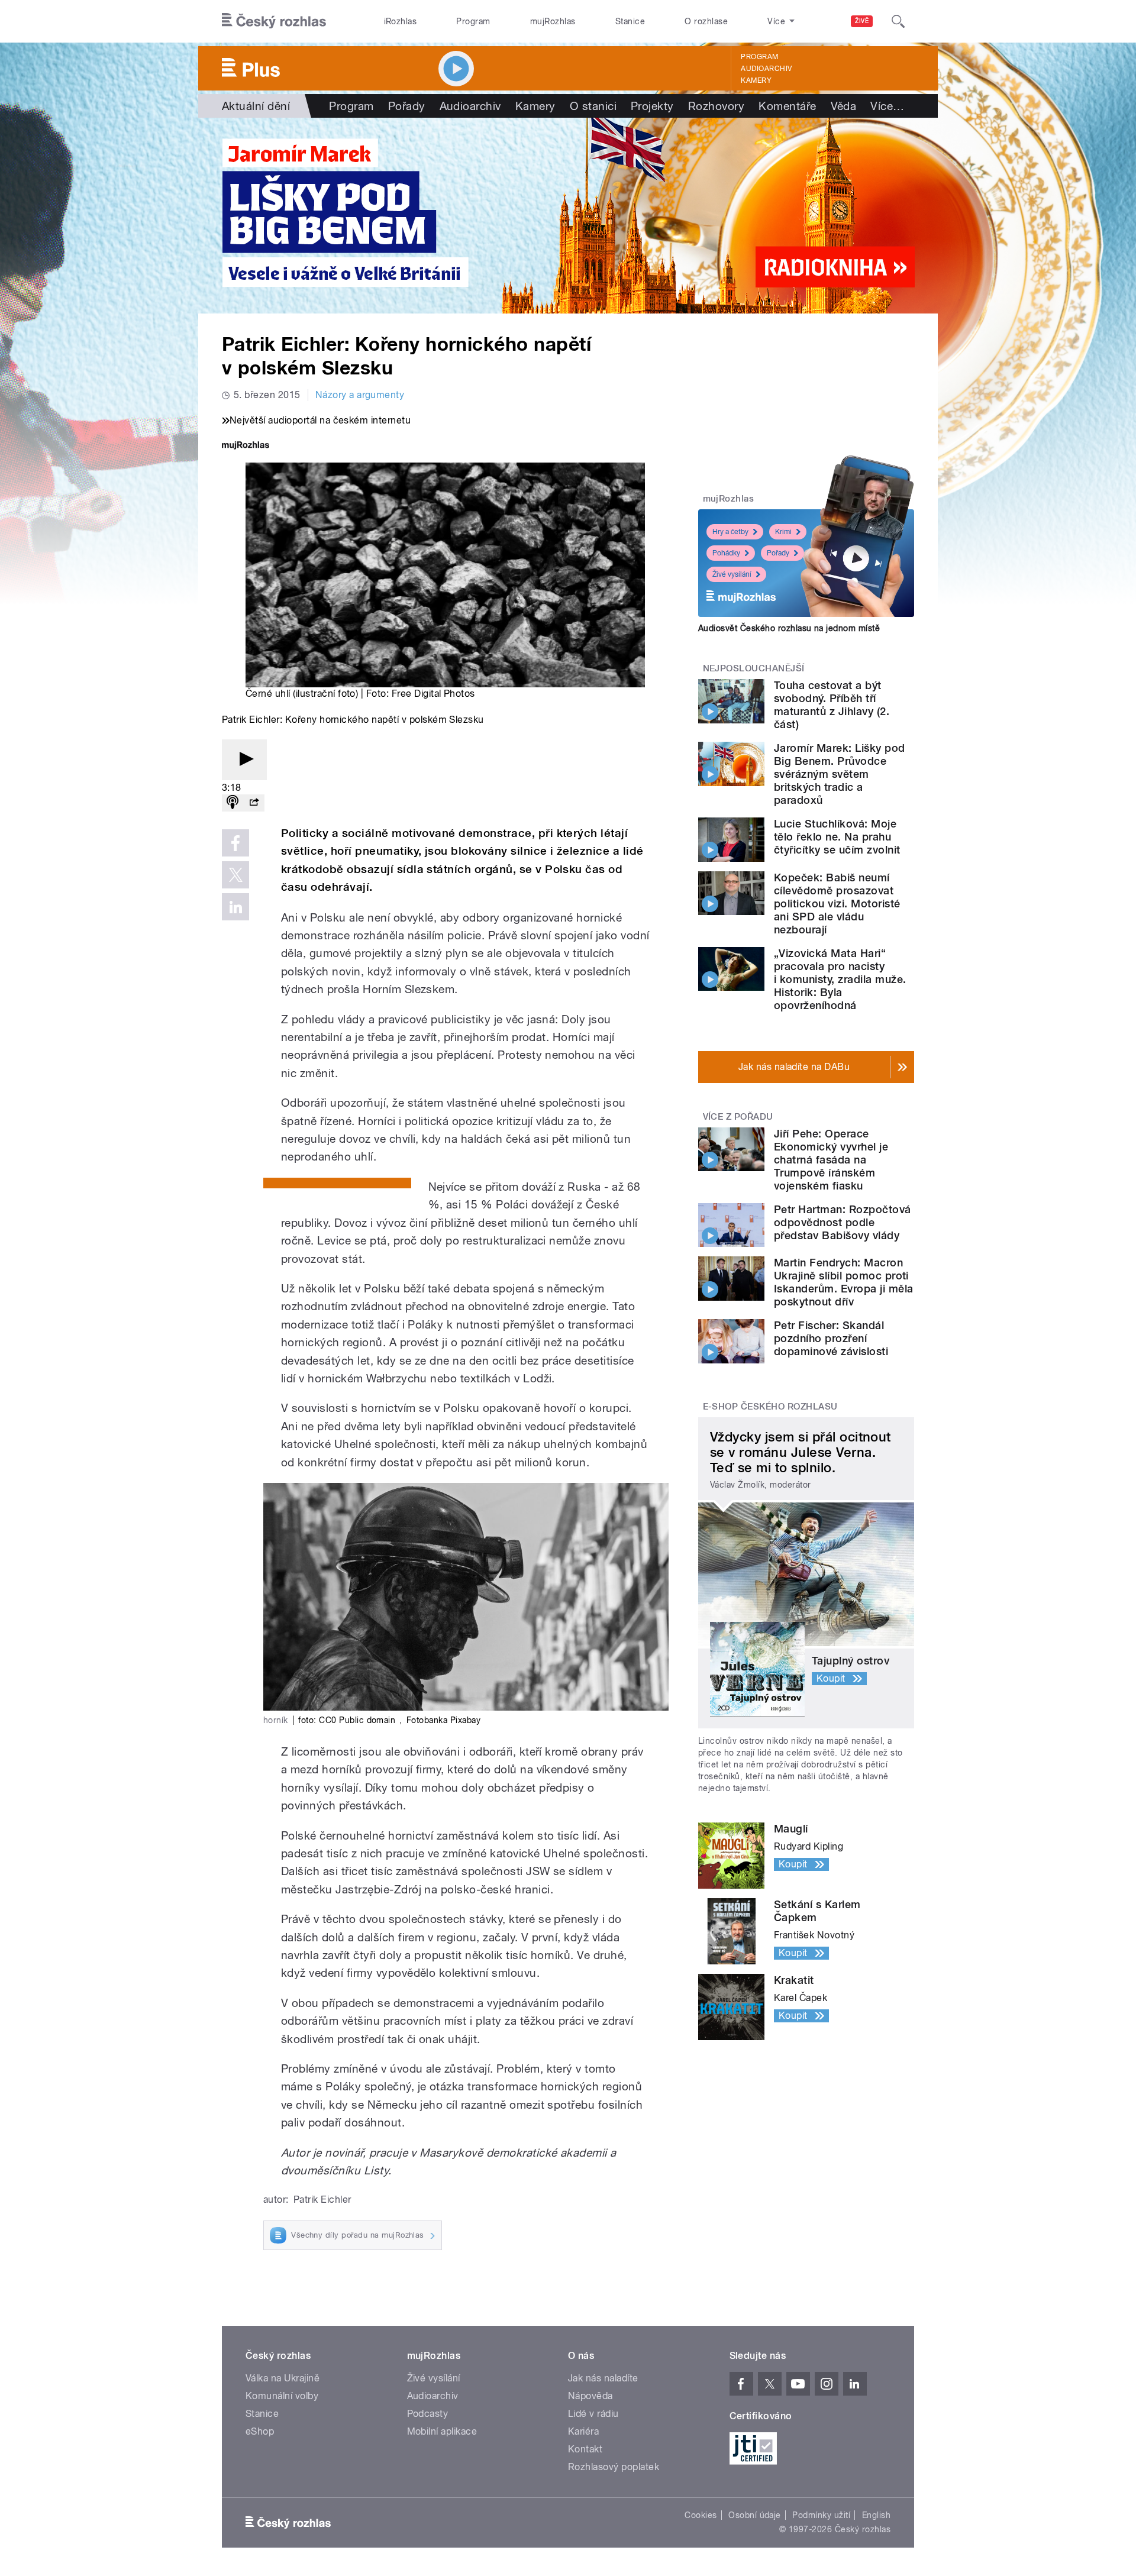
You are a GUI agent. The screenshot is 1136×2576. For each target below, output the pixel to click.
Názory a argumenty (360, 395)
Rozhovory (716, 106)
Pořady (407, 106)
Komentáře (787, 106)
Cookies (701, 2515)
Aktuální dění (256, 106)
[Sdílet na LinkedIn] (235, 907)
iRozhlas (401, 21)
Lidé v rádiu (593, 2414)
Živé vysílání (732, 574)
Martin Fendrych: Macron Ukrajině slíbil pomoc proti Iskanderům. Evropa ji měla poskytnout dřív (843, 1282)
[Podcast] (233, 803)
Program (473, 21)
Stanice (630, 21)
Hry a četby (730, 532)
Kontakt (585, 2449)
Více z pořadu (738, 1117)
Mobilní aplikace (442, 2431)
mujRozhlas (553, 21)
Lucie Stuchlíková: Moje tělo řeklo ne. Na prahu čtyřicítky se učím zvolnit (837, 837)
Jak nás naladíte (603, 2378)
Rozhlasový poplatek (614, 2467)
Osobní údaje (755, 2515)
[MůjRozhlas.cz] (246, 446)
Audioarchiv (766, 69)
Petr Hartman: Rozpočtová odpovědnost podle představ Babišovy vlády (843, 1222)
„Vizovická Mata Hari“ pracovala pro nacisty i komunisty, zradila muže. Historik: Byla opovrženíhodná (840, 979)
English (876, 2515)
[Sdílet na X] (235, 875)
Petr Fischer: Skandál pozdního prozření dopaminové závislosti (831, 1338)
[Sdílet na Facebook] (235, 843)
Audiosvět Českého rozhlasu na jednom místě (789, 628)
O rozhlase (706, 21)
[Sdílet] (254, 803)
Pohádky (726, 553)
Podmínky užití (821, 2515)
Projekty (652, 106)
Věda (844, 106)
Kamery (756, 80)
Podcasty (428, 2414)
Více (887, 106)
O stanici (593, 106)
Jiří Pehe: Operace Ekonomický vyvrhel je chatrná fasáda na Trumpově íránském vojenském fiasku (831, 1160)
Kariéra (583, 2431)
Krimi (783, 532)
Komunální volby (282, 2396)
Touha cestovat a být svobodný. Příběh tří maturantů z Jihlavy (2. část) (832, 705)
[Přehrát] (244, 760)
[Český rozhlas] (274, 21)
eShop (260, 2431)
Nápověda (590, 2396)
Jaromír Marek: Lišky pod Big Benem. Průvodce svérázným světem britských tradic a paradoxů (840, 774)
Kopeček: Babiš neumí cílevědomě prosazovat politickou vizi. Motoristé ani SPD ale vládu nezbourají (837, 904)
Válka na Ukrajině (283, 2378)
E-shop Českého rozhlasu (770, 1407)
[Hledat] (898, 21)
